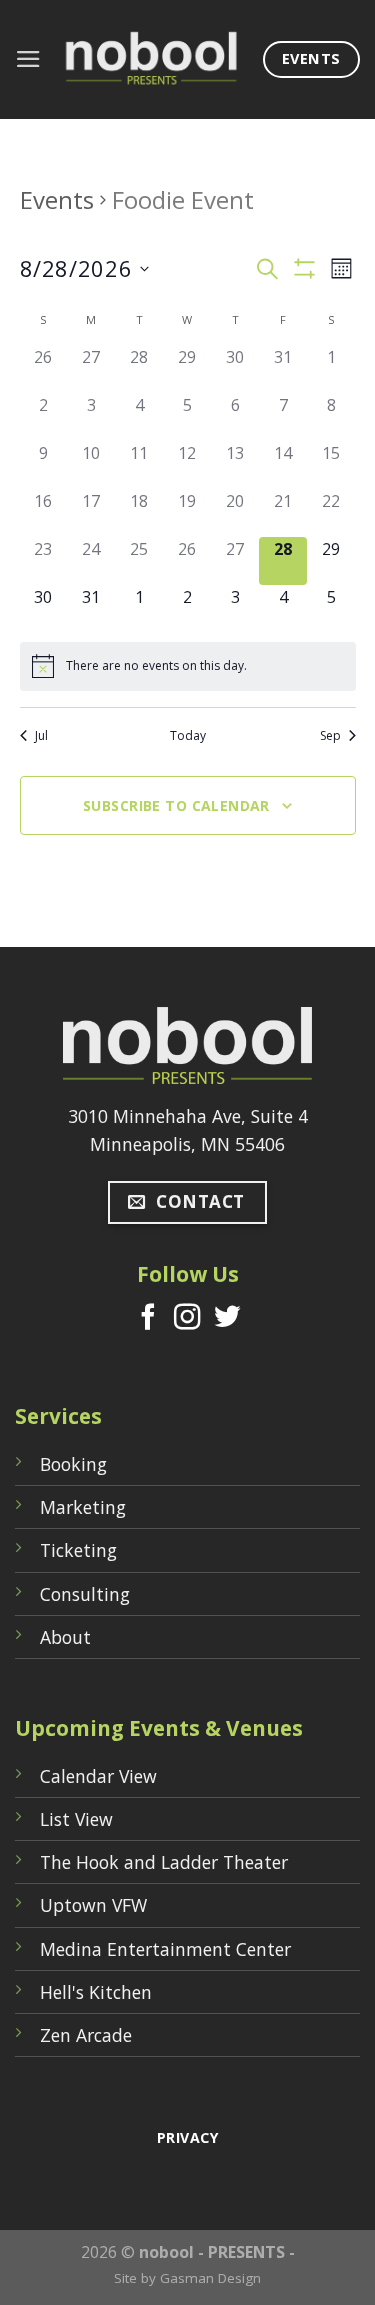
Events (57, 199)
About (65, 1637)
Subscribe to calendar (176, 805)
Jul (41, 736)
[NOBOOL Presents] (152, 59)
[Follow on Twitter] (227, 1319)
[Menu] (28, 59)
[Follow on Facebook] (148, 1319)
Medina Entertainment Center (165, 1949)
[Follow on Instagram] (187, 1319)
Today (188, 736)
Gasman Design (210, 2278)
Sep (330, 736)
